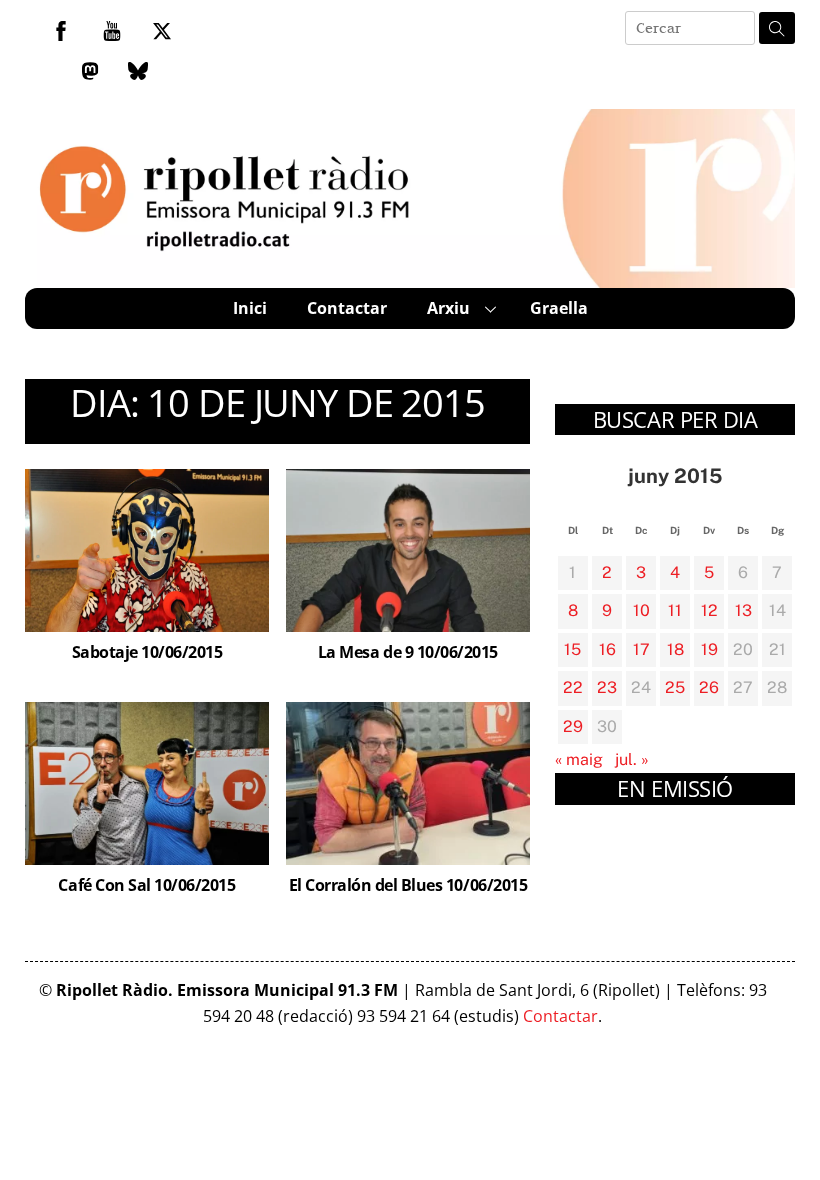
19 (709, 649)
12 (709, 610)
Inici (250, 308)
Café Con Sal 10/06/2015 (146, 885)
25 (675, 687)
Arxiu (448, 308)
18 (675, 649)
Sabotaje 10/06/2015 (147, 652)
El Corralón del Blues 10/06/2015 (408, 885)
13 (743, 610)
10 (641, 610)
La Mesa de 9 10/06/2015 (408, 652)
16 (607, 649)
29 (573, 726)
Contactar (347, 308)
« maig (579, 759)
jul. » (632, 759)
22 (573, 687)
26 (709, 687)
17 (641, 649)
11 (675, 610)
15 (572, 649)
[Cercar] (777, 28)
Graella (559, 308)
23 (607, 687)
